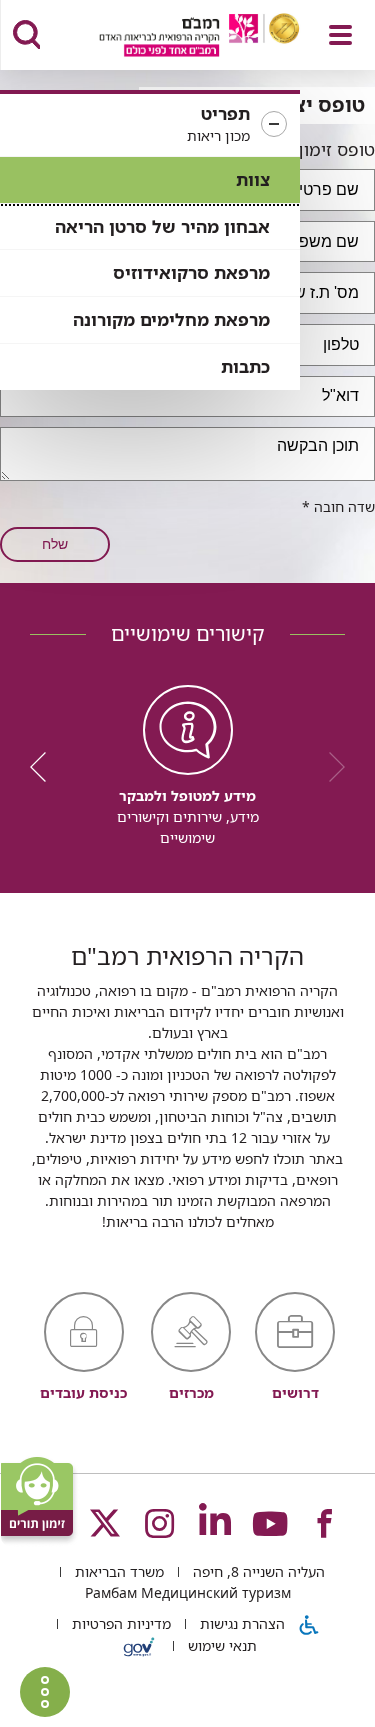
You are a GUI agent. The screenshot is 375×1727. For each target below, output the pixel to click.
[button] (150, 125)
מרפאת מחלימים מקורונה (171, 319)
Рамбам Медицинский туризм (188, 1592)
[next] (45, 767)
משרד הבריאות (117, 1571)
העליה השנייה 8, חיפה (257, 1571)
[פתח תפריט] (340, 35)
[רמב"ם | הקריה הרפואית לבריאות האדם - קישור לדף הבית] (174, 37)
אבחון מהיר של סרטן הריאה (162, 226)
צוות (253, 179)
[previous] (330, 767)
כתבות (245, 366)
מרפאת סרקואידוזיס (191, 272)
